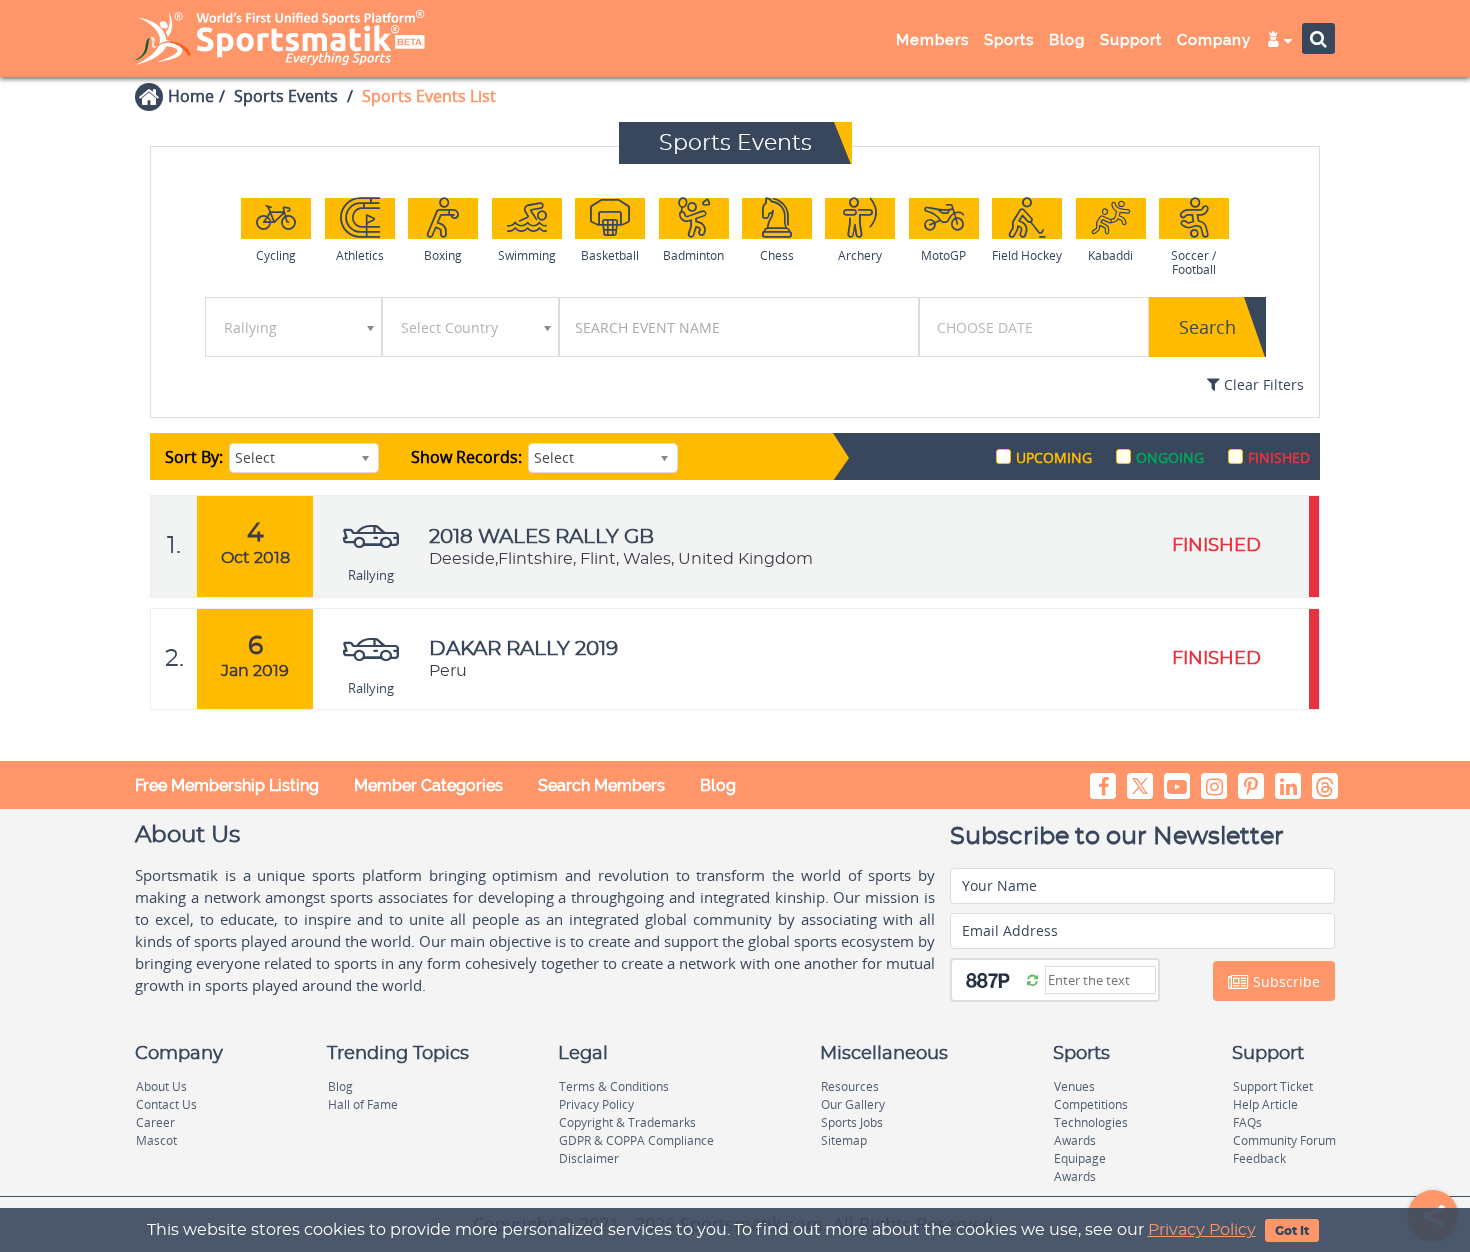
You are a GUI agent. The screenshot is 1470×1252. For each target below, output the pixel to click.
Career (155, 1122)
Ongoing (1170, 457)
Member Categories (428, 785)
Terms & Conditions (614, 1086)
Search (1207, 327)
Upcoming (1054, 457)
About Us (161, 1086)
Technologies (1091, 1122)
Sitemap (844, 1140)
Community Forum (1284, 1140)
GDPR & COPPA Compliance (636, 1140)
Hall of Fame (363, 1104)
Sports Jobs (852, 1122)
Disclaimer (589, 1158)
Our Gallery (853, 1104)
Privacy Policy (1202, 1230)
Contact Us (166, 1104)
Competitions (1091, 1104)
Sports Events (286, 96)
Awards (1075, 1140)
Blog (718, 785)
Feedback (1259, 1158)
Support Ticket (1273, 1086)
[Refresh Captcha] (1032, 979)
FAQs (1247, 1122)
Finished (1279, 457)
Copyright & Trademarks (627, 1122)
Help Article (1265, 1104)
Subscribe (1284, 981)
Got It (1292, 1231)
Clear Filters (1262, 384)
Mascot (156, 1140)
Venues (1074, 1086)
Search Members (601, 785)
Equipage (1080, 1158)
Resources (850, 1086)
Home (191, 96)
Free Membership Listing (227, 785)
